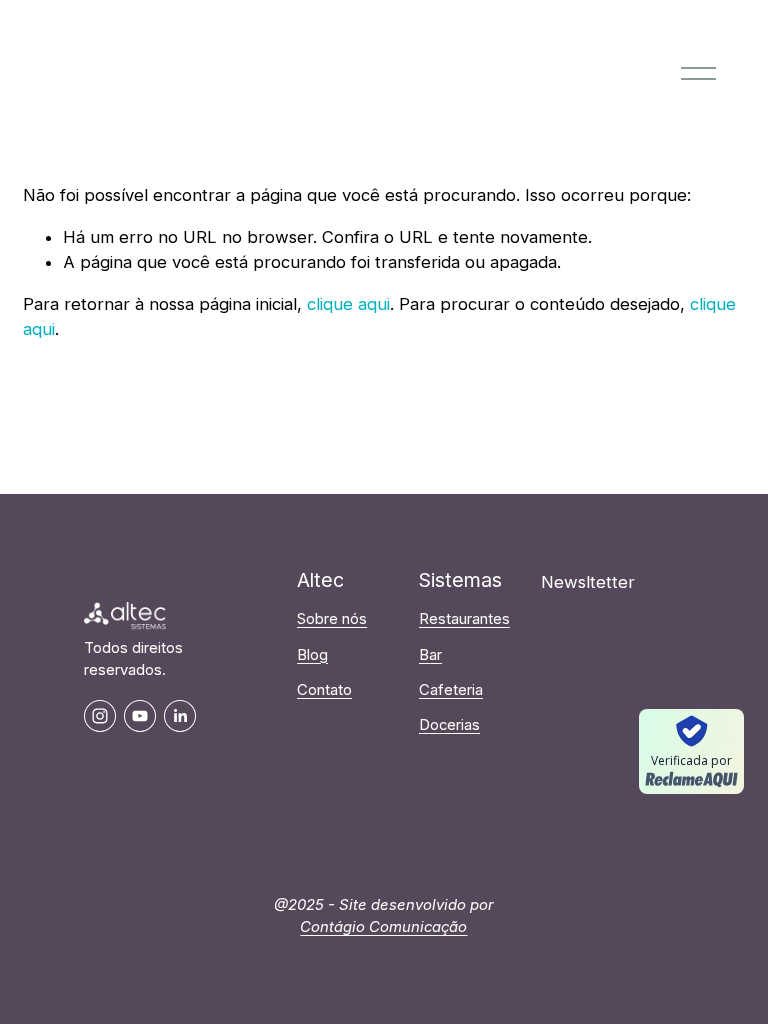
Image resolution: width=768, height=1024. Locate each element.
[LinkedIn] (180, 716)
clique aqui (348, 304)
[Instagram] (100, 716)
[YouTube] (140, 716)
